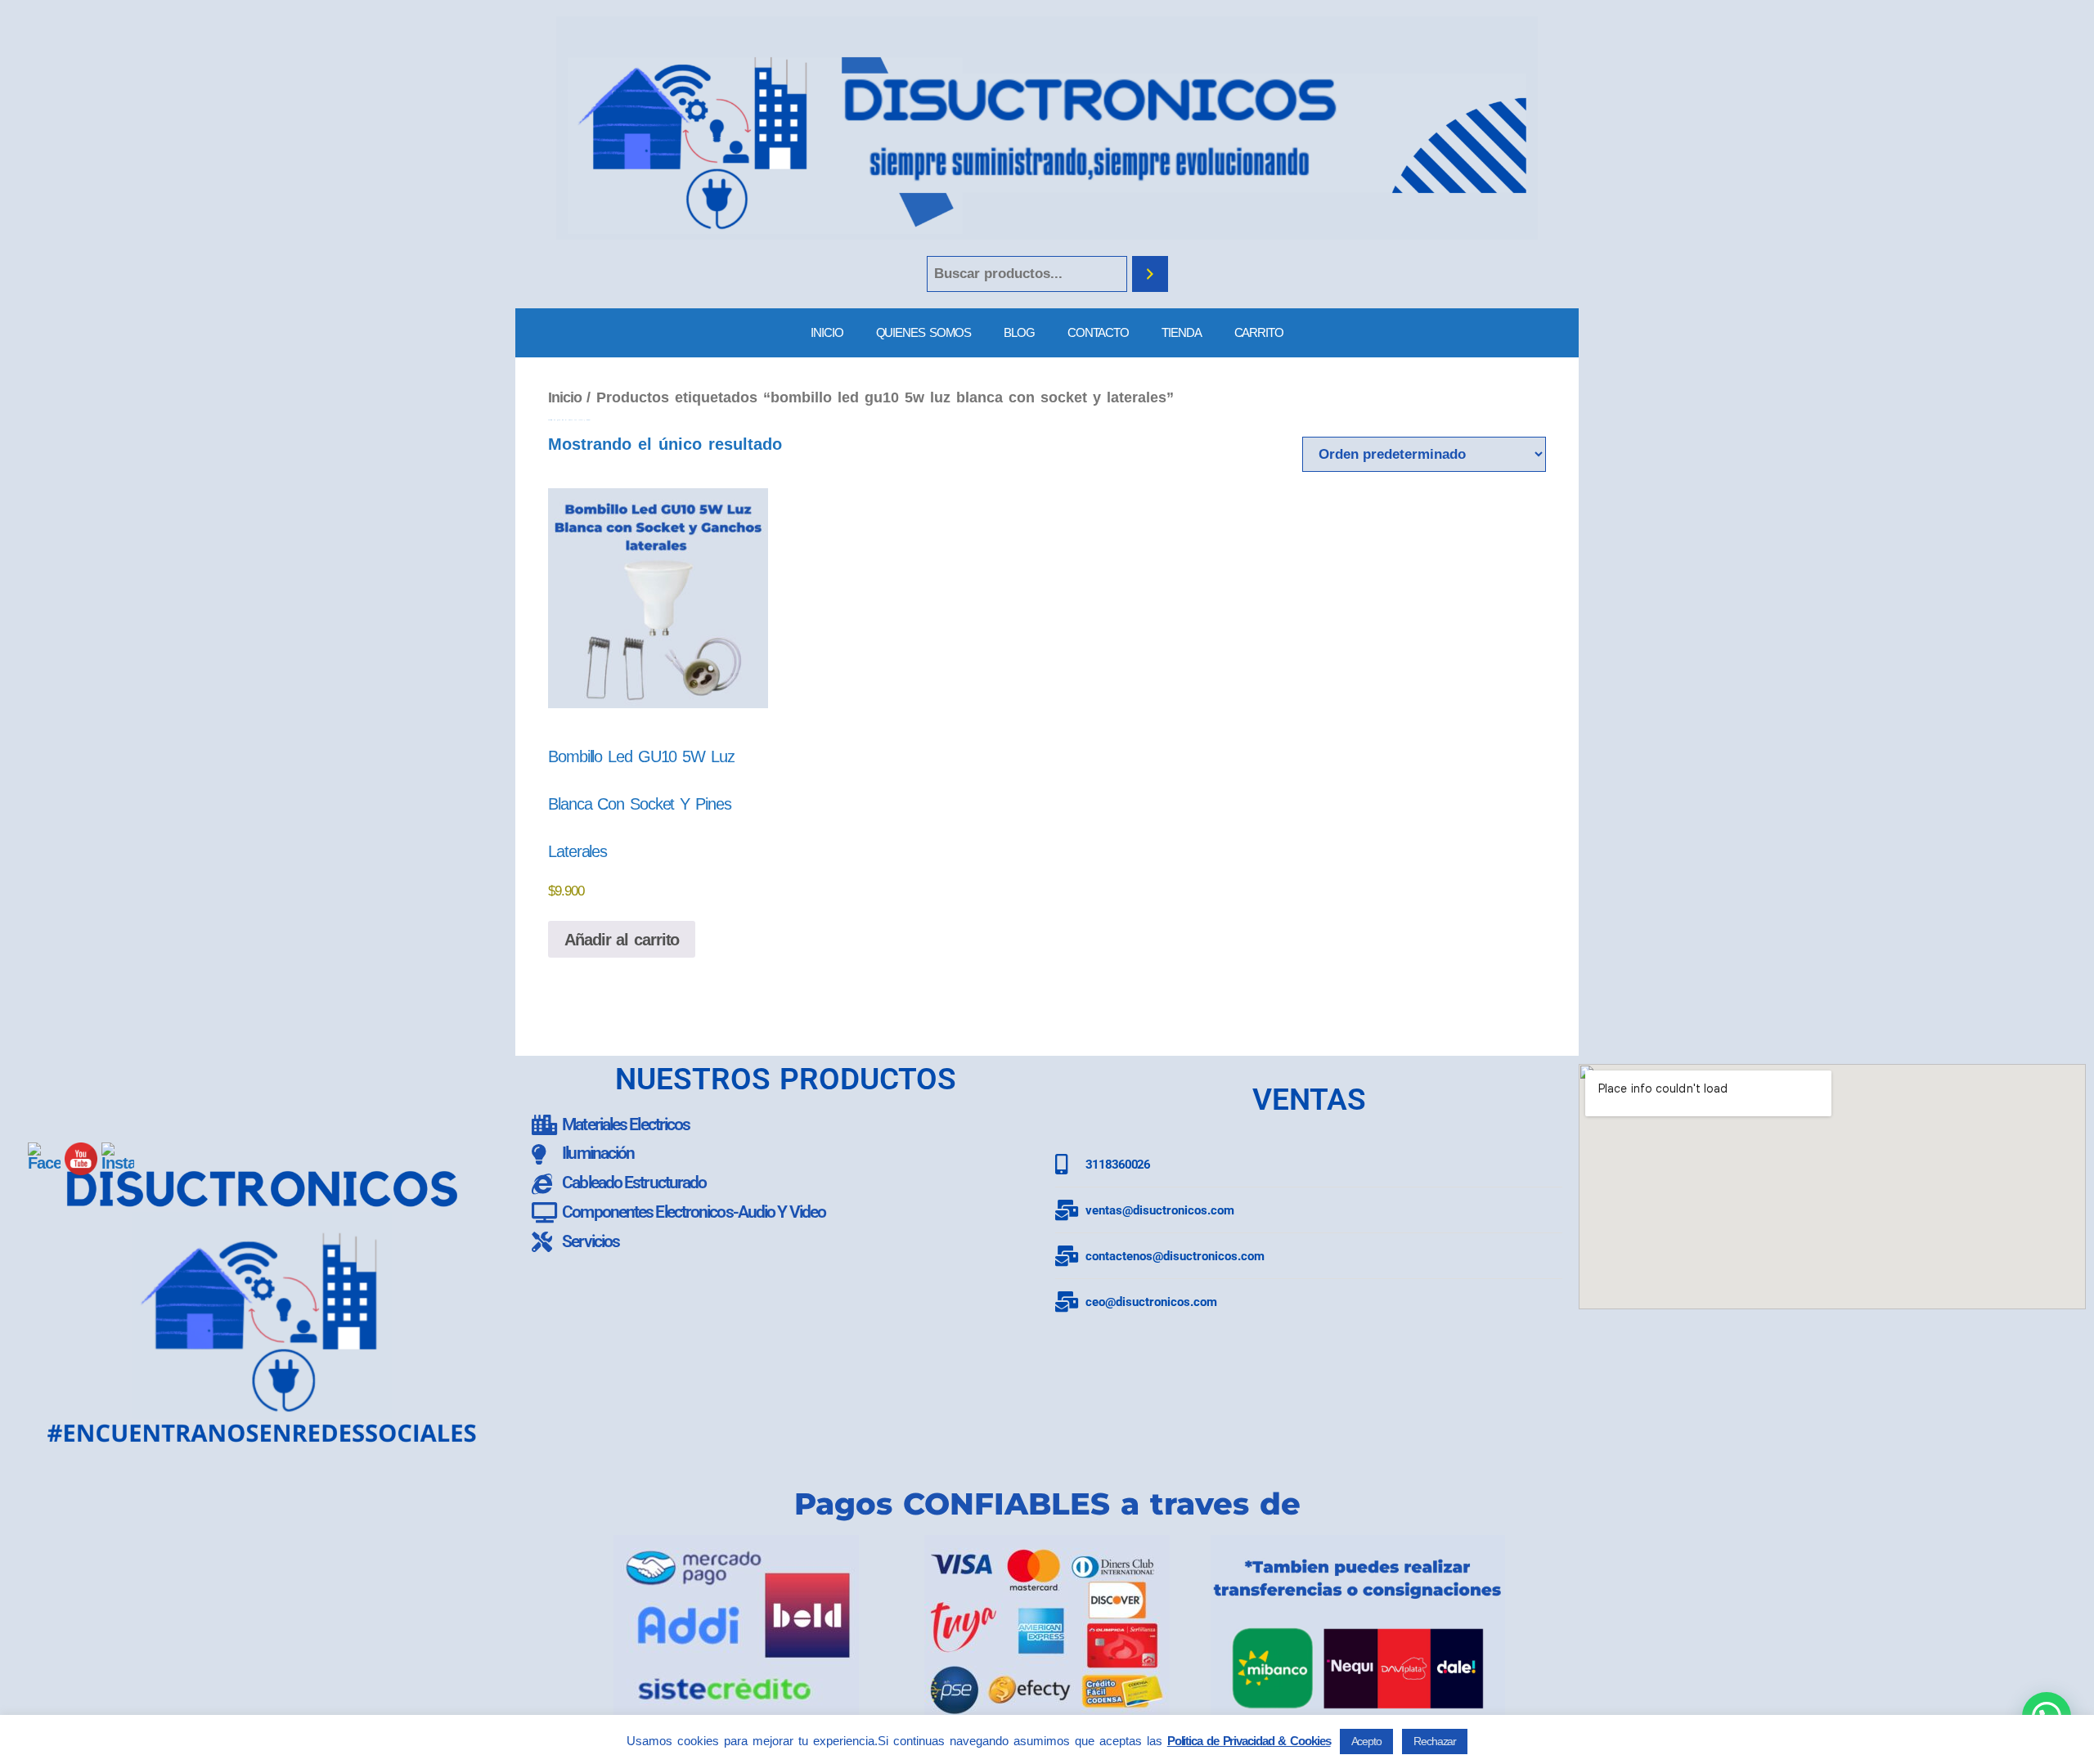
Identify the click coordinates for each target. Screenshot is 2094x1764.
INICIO (827, 332)
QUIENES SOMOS (924, 332)
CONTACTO (1098, 332)
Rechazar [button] (1435, 1741)
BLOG (1019, 332)
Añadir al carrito (622, 940)
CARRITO (1259, 332)
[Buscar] (1150, 274)
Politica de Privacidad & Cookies (1249, 1741)
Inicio (564, 397)
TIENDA (1181, 332)
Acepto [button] (1366, 1741)
